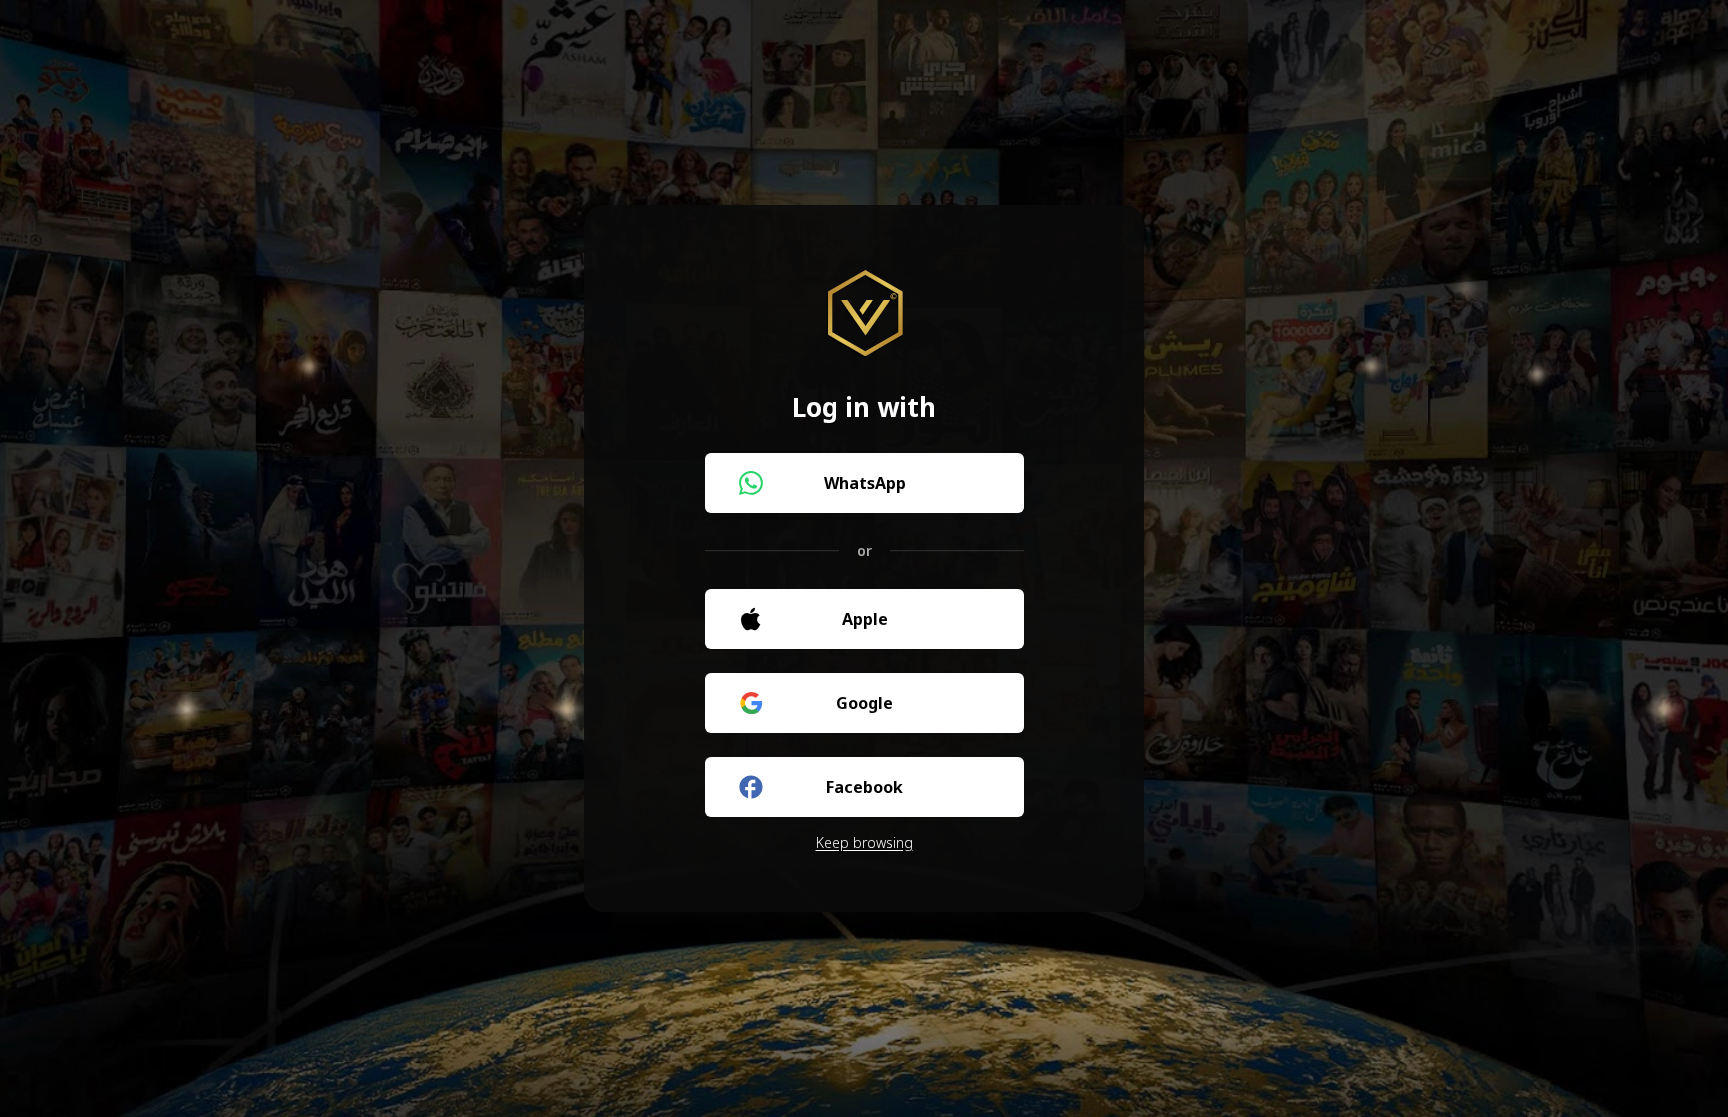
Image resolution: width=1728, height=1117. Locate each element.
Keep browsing (864, 842)
